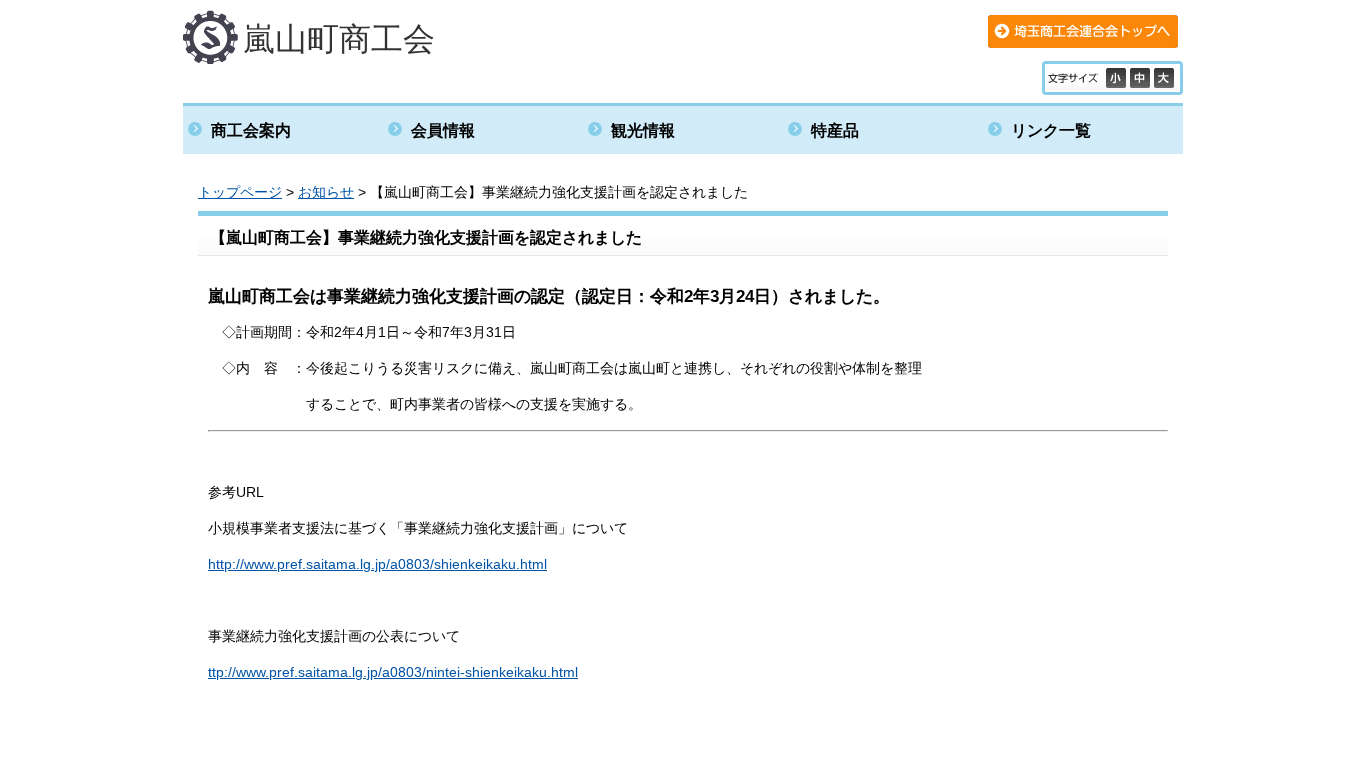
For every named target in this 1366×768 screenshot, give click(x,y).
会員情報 (443, 130)
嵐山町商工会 (339, 39)
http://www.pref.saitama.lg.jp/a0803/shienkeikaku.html (377, 564)
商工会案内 (251, 130)
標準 (1142, 78)
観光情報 (643, 130)
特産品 (835, 130)
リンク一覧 (1051, 130)
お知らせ (326, 192)
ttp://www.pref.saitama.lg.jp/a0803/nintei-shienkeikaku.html (393, 672)
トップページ (240, 192)
